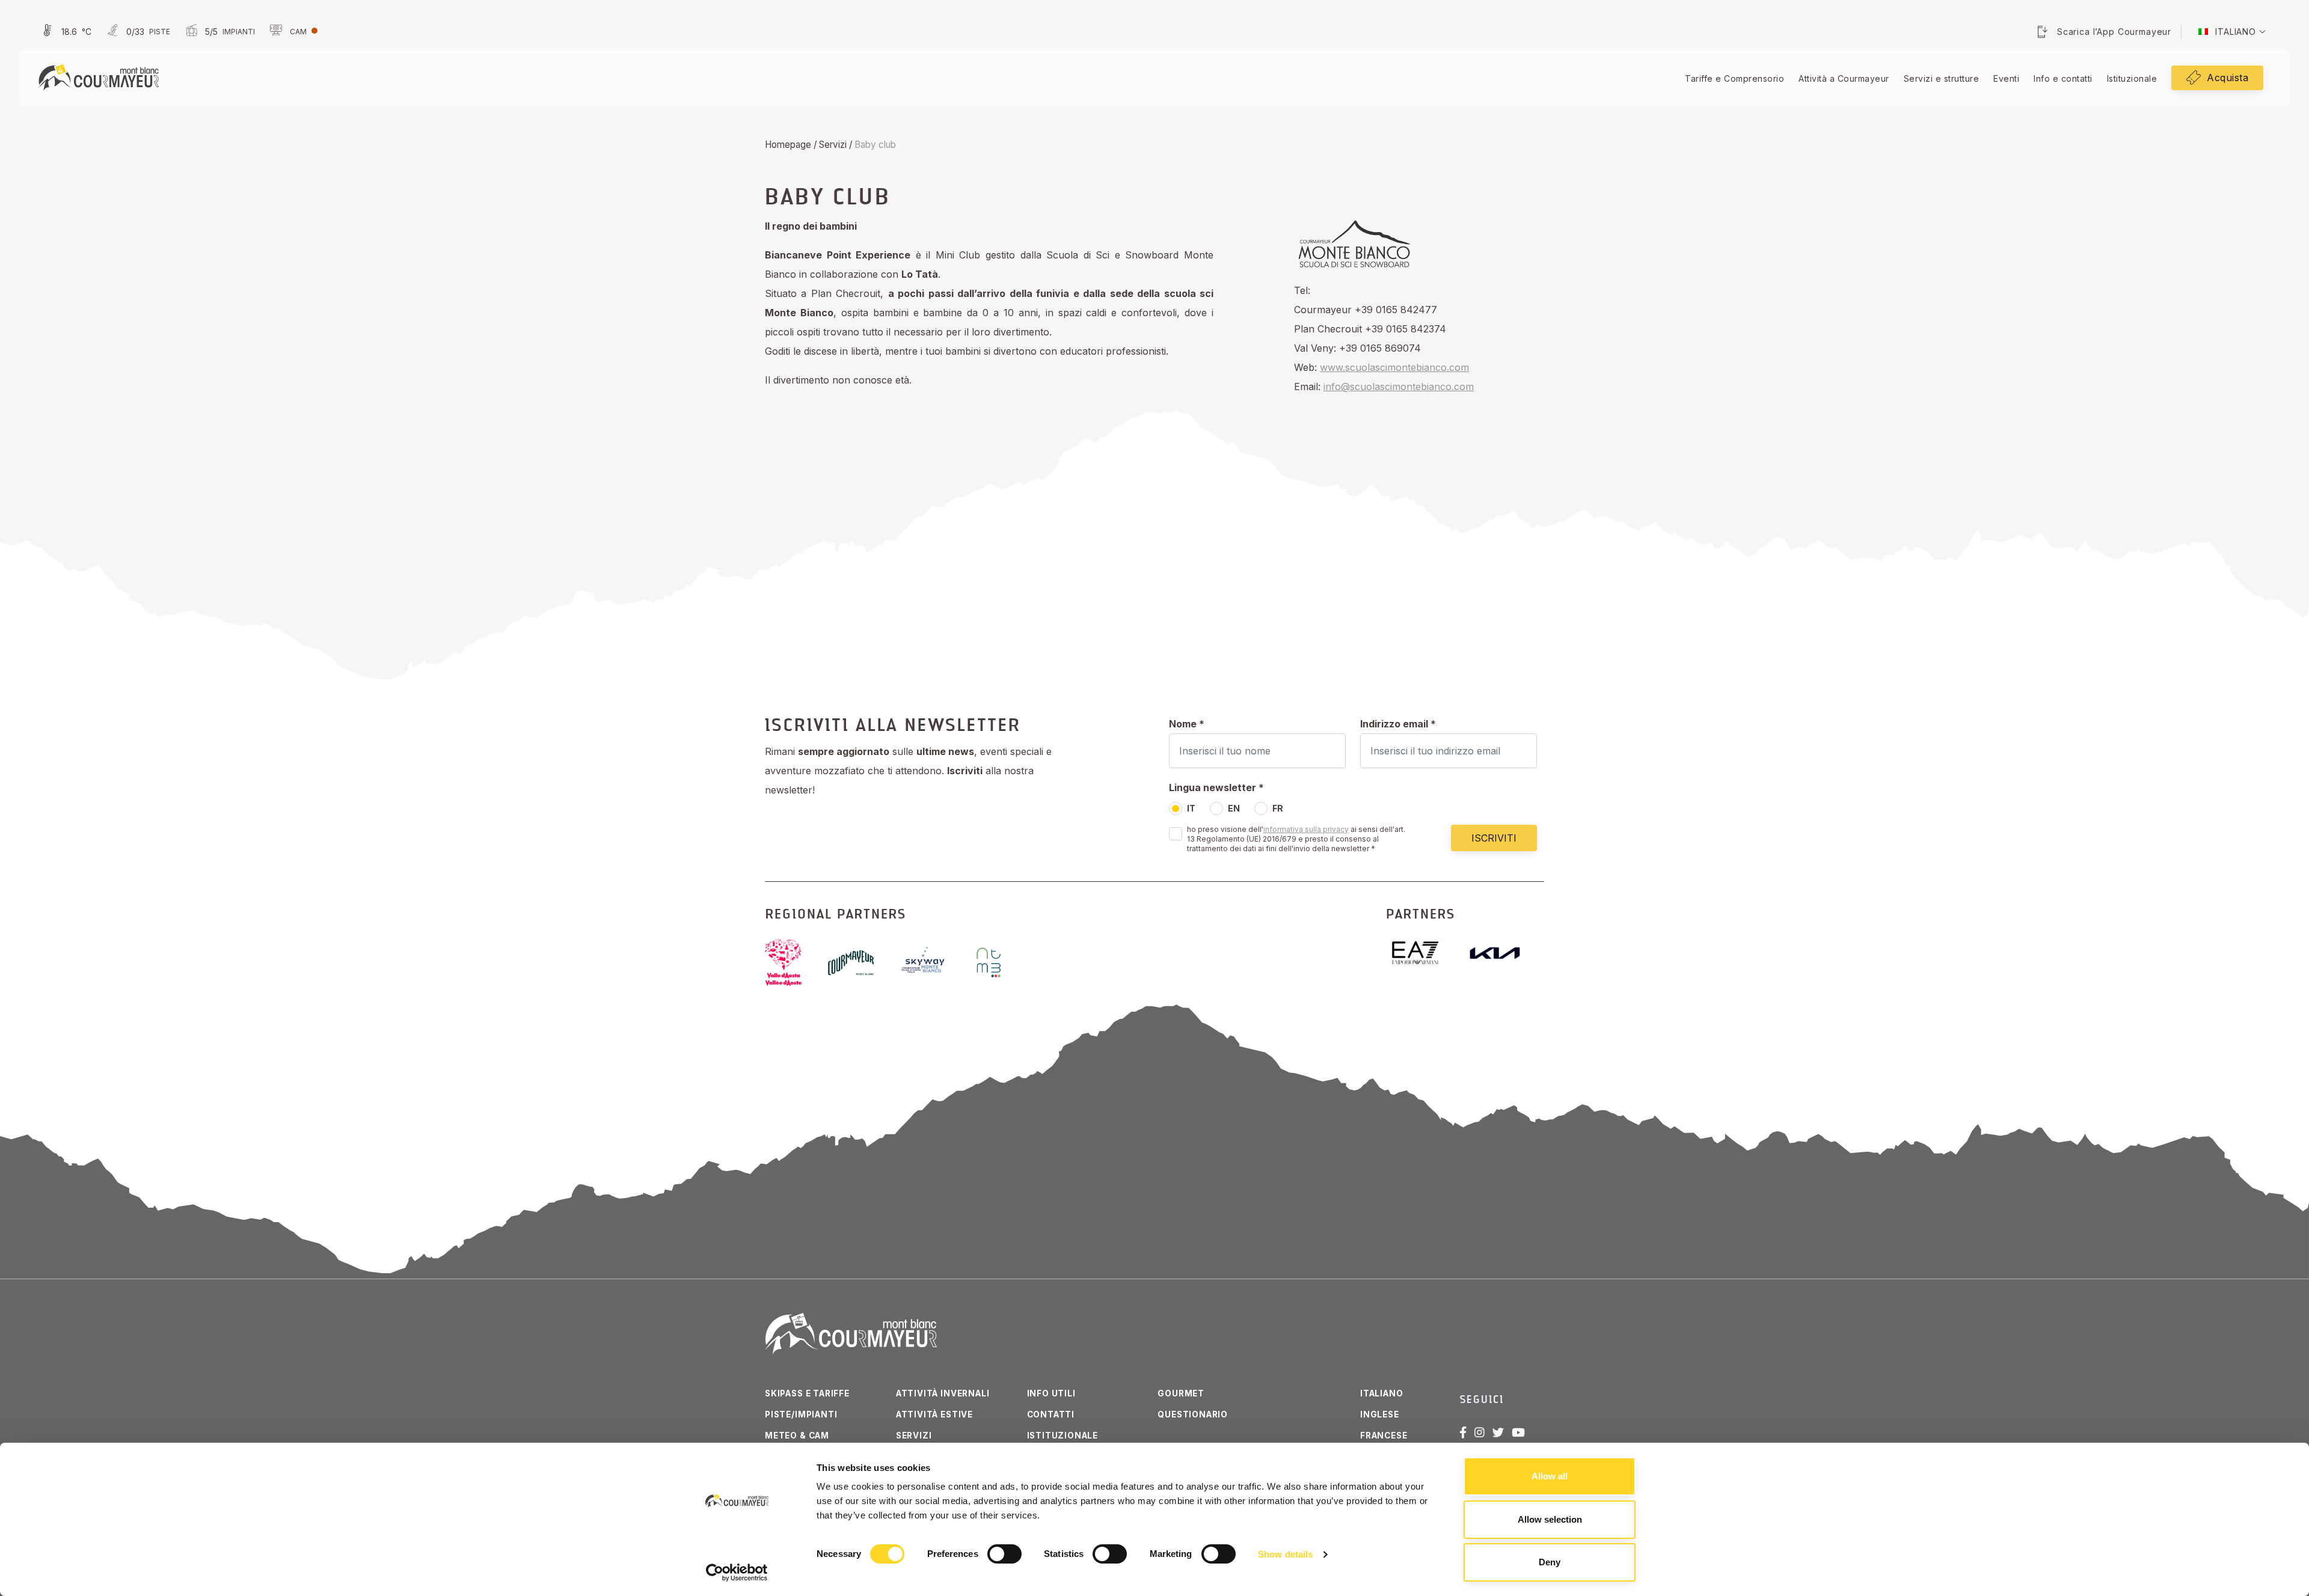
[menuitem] (2227, 32)
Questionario (1193, 1414)
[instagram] (1480, 1432)
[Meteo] (65, 32)
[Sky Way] (934, 962)
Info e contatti (2063, 78)
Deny (1550, 1562)
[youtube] (1518, 1432)
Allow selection (1550, 1519)
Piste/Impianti (801, 1414)
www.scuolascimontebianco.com (1394, 367)
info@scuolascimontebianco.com (1399, 387)
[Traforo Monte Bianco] (998, 962)
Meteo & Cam (797, 1435)
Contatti (1051, 1414)
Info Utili (1051, 1393)
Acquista (2228, 78)
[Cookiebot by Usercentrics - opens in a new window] (737, 1573)
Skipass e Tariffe (807, 1393)
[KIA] (1504, 953)
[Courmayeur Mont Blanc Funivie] (99, 76)
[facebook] (1463, 1432)
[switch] (1004, 1554)
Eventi (2006, 78)
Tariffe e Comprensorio (1734, 78)
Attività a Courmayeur (1844, 78)
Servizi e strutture (1942, 78)
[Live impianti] (219, 32)
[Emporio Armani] (1425, 953)
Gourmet (1181, 1393)
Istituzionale (2132, 78)
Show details (1285, 1554)
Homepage (788, 145)
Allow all (1550, 1476)
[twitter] (1498, 1432)
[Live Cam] (292, 32)
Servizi (833, 145)
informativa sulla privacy (1306, 829)
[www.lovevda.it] (793, 962)
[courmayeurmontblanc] (860, 963)
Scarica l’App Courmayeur (2114, 32)
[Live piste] (137, 32)
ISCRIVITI (1494, 838)
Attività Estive (934, 1414)
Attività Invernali (943, 1393)
